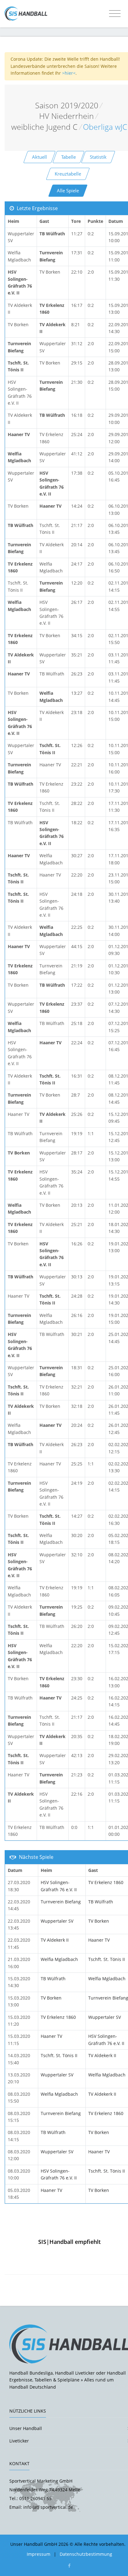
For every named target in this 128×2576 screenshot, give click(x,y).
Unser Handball (26, 2428)
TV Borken (99, 1921)
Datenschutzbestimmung (86, 2554)
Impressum (39, 2554)
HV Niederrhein (66, 116)
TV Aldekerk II (55, 1940)
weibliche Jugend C (44, 127)
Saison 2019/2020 (67, 105)
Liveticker (19, 2441)
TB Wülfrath (101, 1902)
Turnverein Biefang (61, 1902)
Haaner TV (99, 1940)
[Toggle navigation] (115, 14)
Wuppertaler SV (57, 1921)
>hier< (69, 73)
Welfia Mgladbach (59, 1959)
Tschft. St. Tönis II (107, 1959)
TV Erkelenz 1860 (106, 1882)
